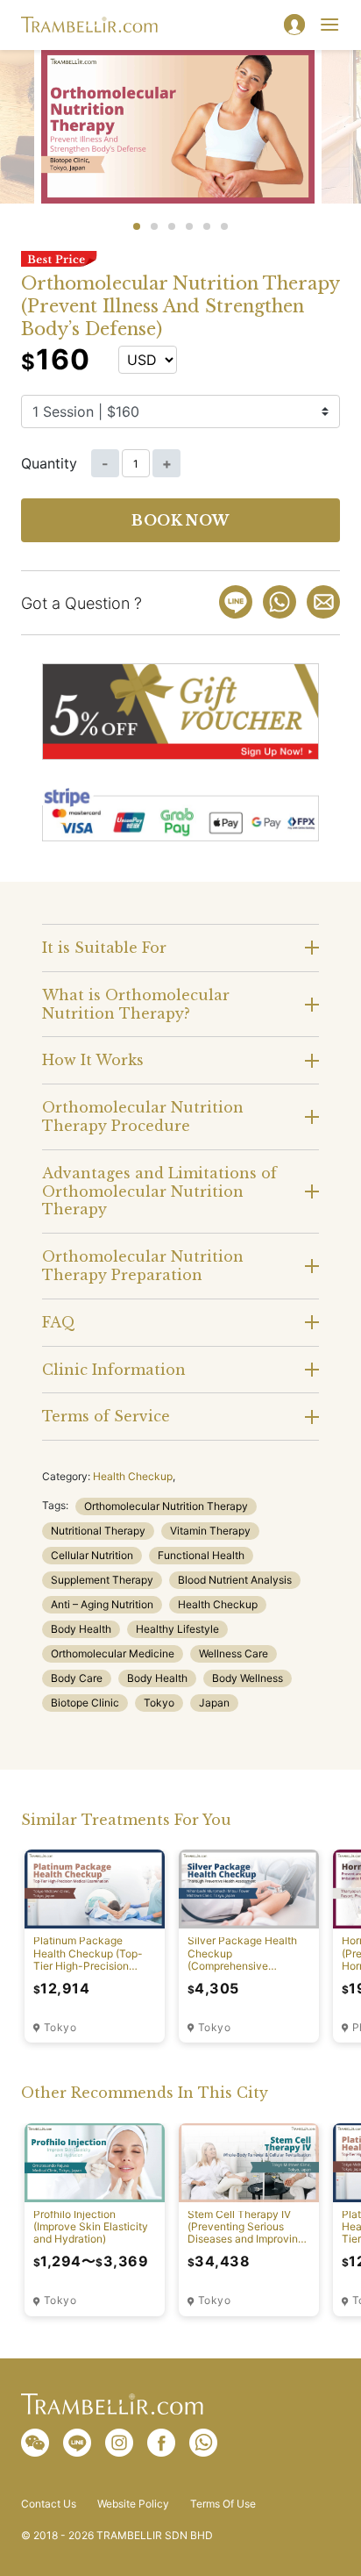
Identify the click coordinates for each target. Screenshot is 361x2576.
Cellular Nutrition (92, 1555)
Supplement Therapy (102, 1580)
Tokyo (159, 1703)
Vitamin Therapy (210, 1531)
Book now (180, 520)
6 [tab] (224, 226)
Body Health (81, 1629)
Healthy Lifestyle (177, 1629)
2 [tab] (154, 226)
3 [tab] (172, 226)
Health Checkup (133, 1476)
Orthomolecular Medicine (113, 1653)
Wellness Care (234, 1653)
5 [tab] (207, 226)
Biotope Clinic (85, 1703)
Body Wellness (248, 1678)
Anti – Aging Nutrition (102, 1604)
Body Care (77, 1678)
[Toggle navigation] (329, 25)
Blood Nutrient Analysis (235, 1580)
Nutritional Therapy (98, 1531)
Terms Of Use (223, 2504)
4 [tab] (189, 226)
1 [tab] (137, 226)
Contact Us (49, 2504)
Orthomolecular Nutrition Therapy (166, 1506)
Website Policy (133, 2504)
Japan (214, 1703)
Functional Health (201, 1555)
